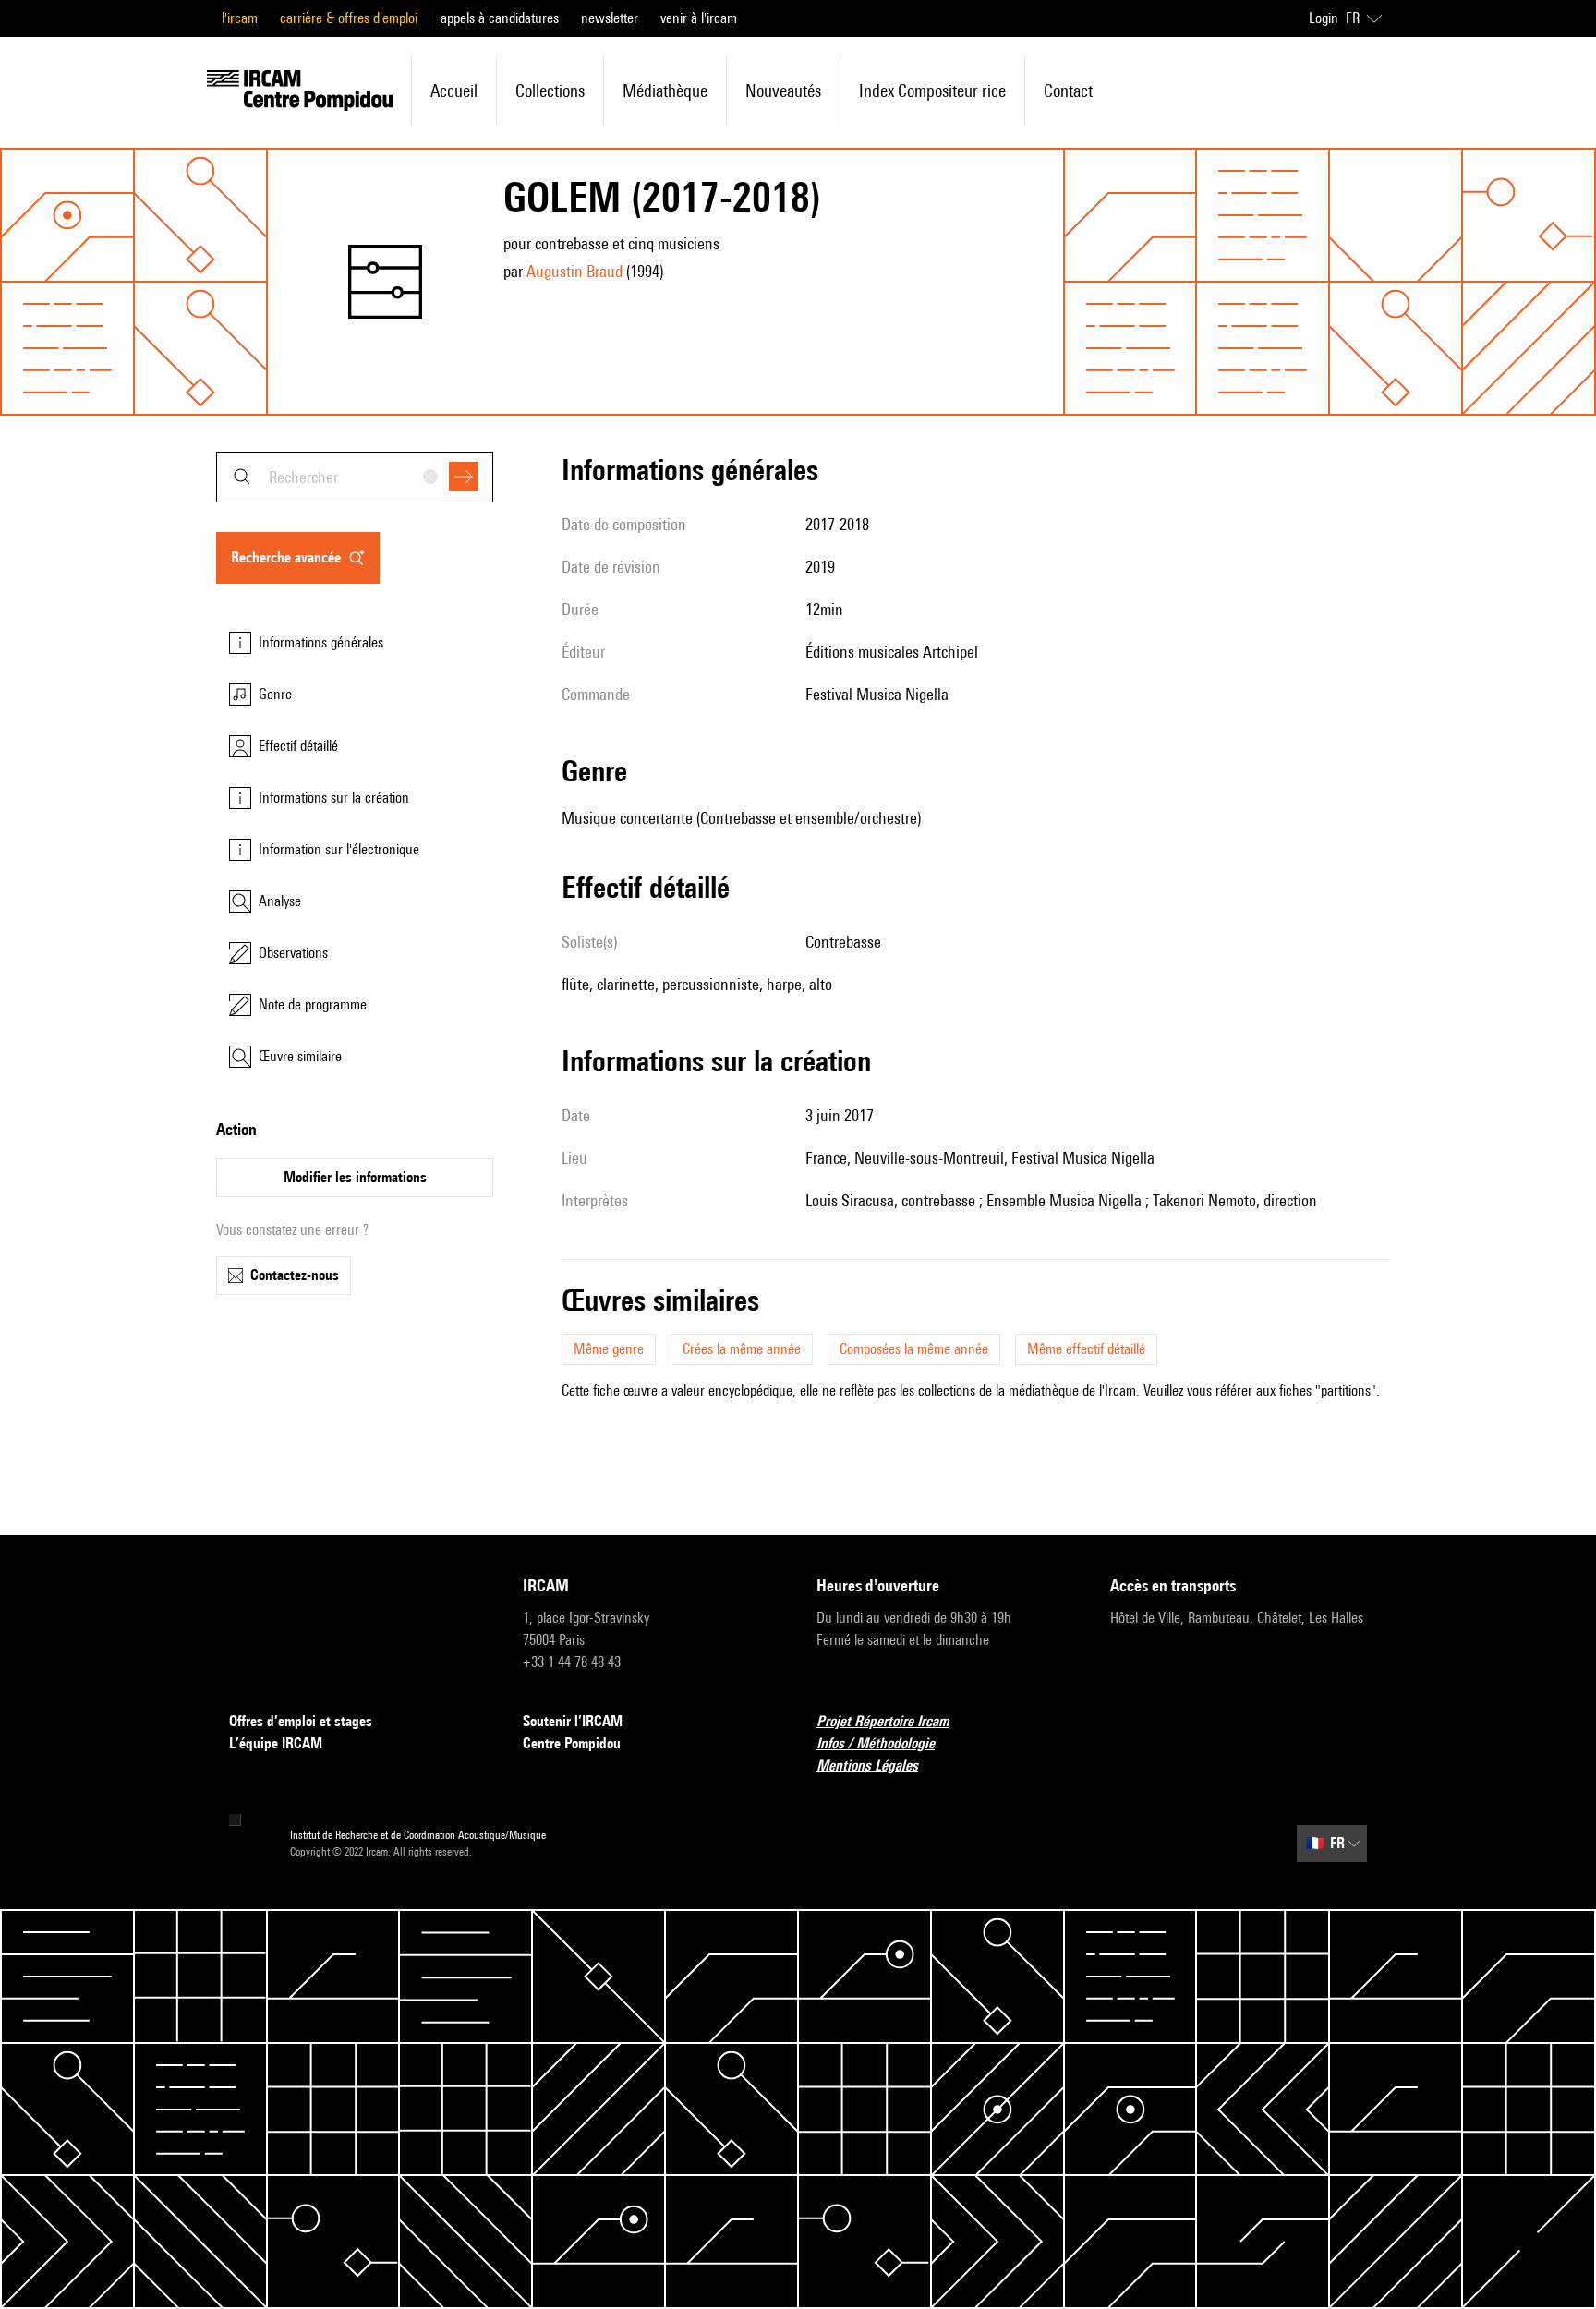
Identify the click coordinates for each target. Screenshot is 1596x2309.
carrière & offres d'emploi (349, 18)
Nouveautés (783, 91)
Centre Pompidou (572, 1743)
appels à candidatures (500, 18)
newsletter (610, 18)
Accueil (454, 91)
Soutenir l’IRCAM (573, 1721)
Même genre (609, 1349)
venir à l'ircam (699, 18)
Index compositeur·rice (932, 91)
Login (1324, 18)
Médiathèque (665, 91)
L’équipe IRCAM (276, 1743)
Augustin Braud (574, 271)
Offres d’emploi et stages (301, 1721)
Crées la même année (742, 1349)
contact (1068, 91)
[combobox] (355, 477)
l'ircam (240, 18)
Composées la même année (914, 1349)
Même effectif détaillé (1086, 1349)
